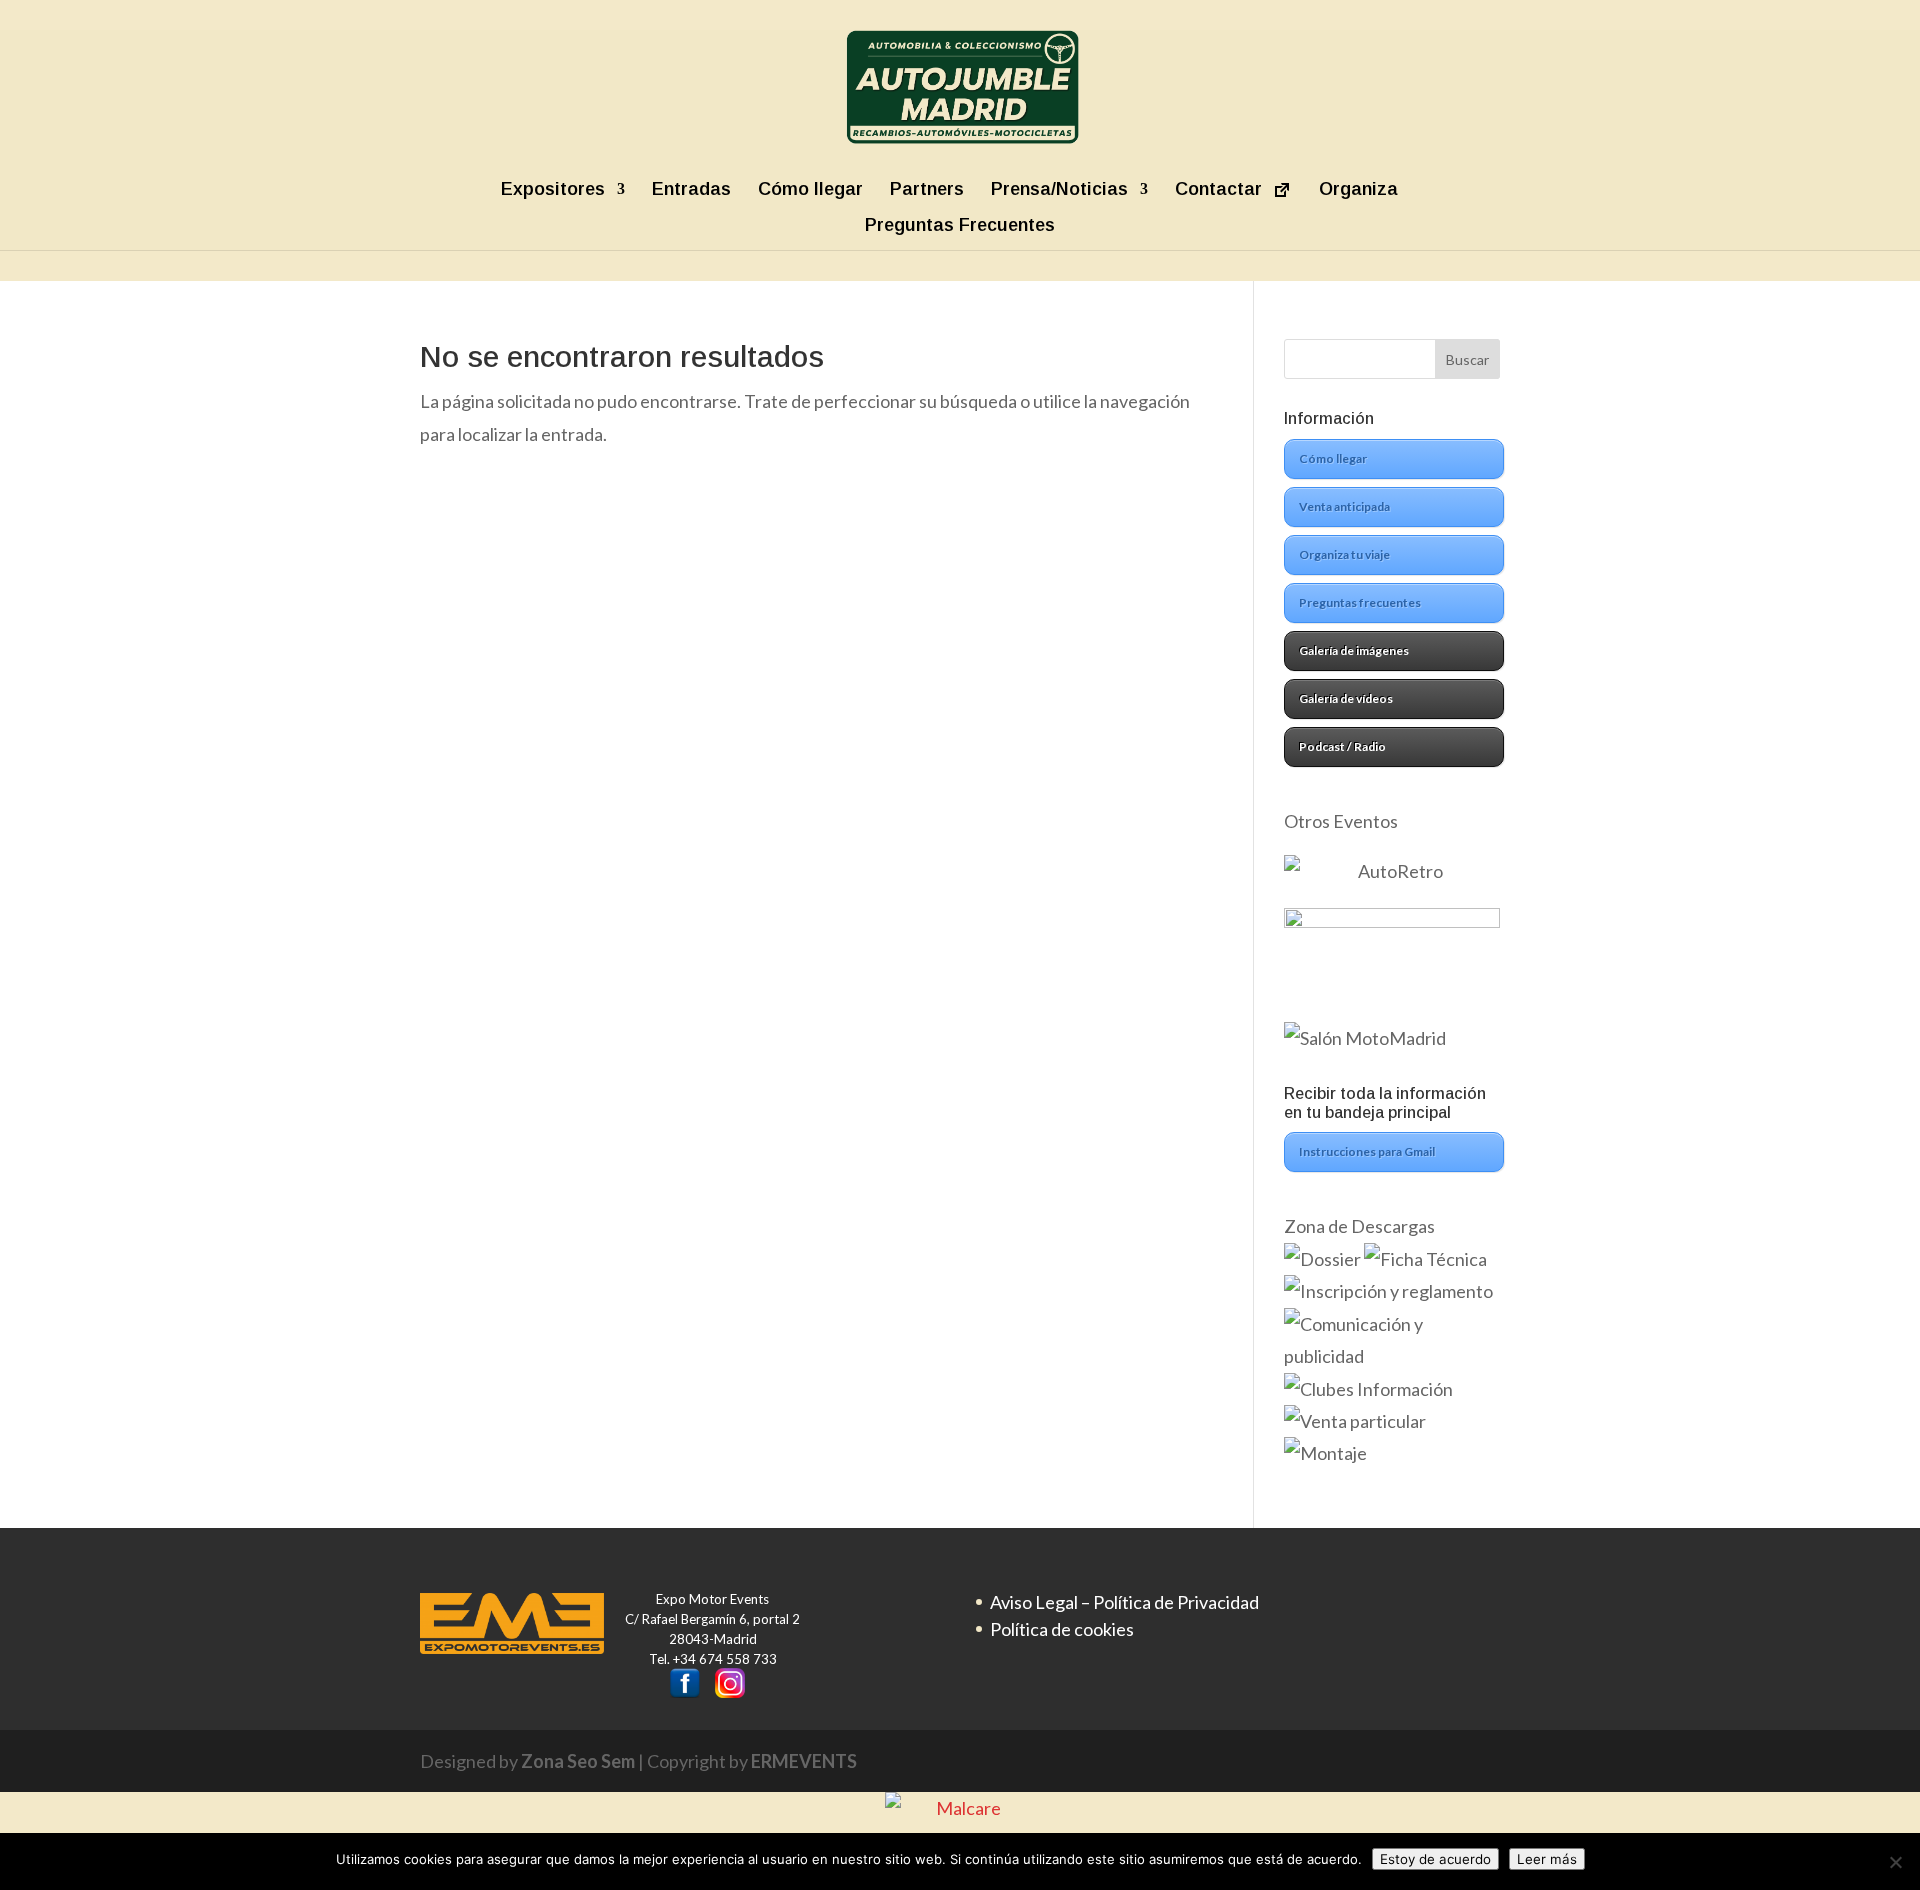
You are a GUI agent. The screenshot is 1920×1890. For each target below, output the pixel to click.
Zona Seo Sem (578, 1761)
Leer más (1547, 1859)
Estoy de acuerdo (1435, 1859)
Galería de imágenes (1354, 650)
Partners (927, 189)
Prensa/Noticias (1059, 189)
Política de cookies (1062, 1629)
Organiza (1358, 189)
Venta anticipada (1344, 506)
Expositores (553, 189)
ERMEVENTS (804, 1761)
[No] (1895, 1862)
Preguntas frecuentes (1360, 602)
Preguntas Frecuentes (960, 225)
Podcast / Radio (1342, 746)
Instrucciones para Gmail (1367, 1151)
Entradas (691, 189)
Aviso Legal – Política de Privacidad (1124, 1602)
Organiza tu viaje (1344, 554)
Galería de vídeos (1346, 698)
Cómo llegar (810, 189)
